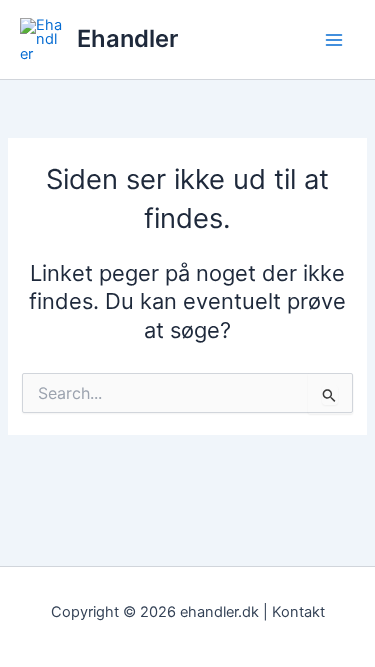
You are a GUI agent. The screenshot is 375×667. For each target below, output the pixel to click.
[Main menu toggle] (334, 40)
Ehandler (127, 38)
